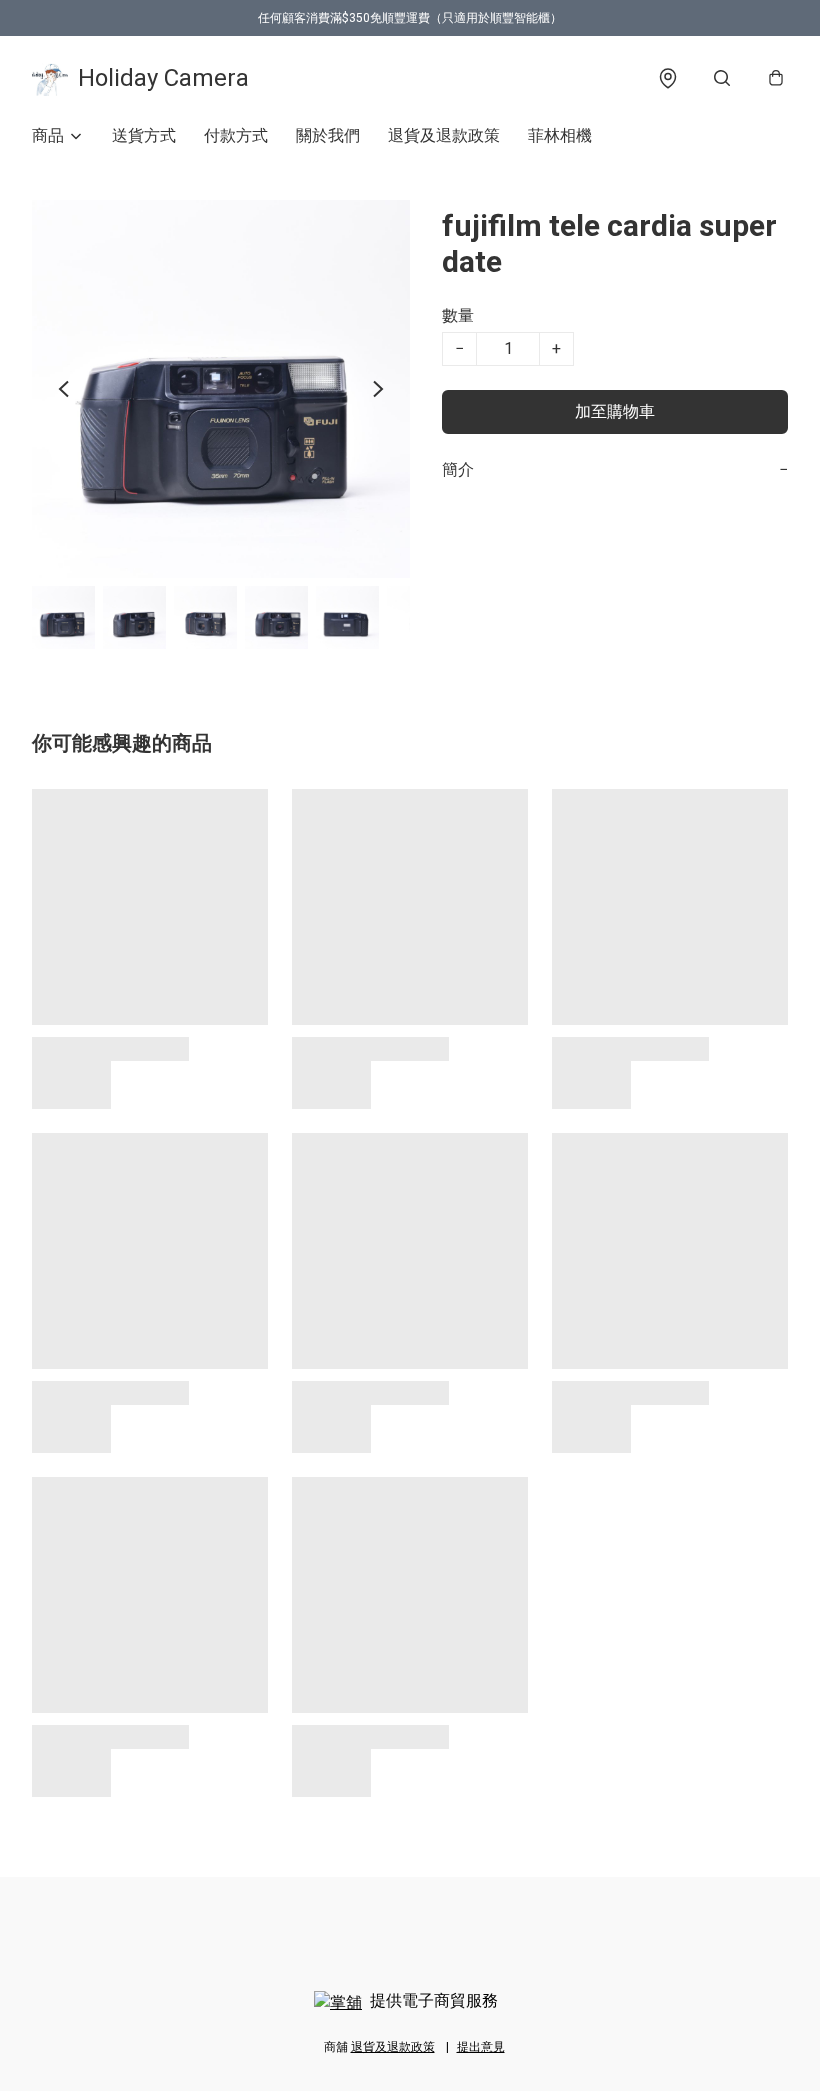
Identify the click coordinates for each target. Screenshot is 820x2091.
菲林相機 (560, 135)
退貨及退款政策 (444, 135)
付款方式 (236, 135)
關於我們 (328, 135)
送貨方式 (144, 135)
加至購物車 (615, 411)
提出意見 (481, 2047)
